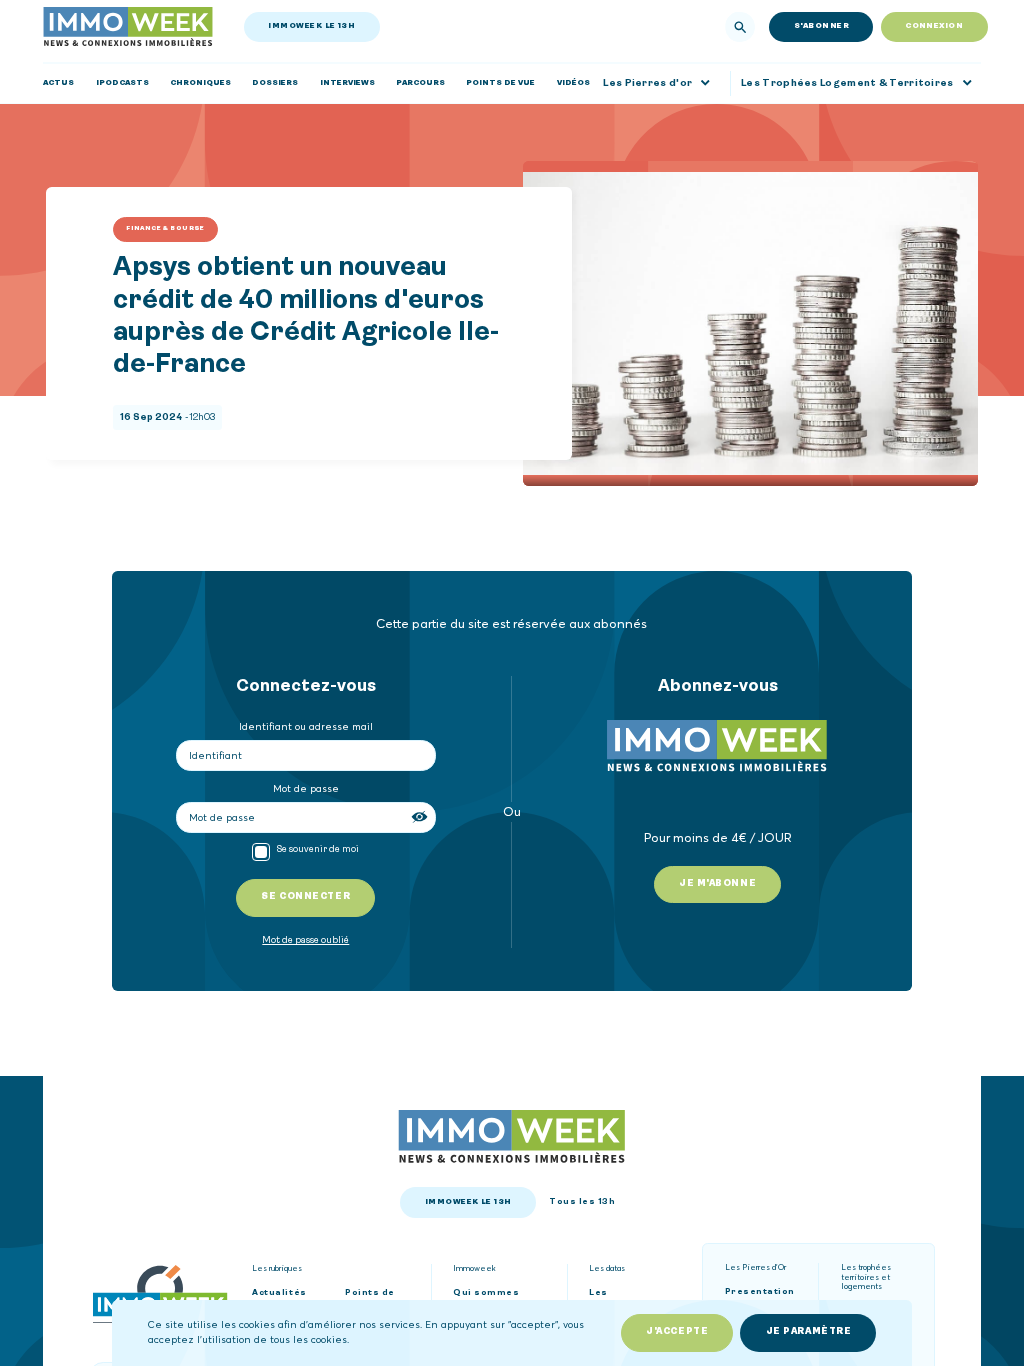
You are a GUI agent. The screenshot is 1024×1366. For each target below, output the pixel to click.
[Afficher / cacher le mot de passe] (421, 817)
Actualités (279, 1293)
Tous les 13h (582, 1202)
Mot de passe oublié (305, 940)
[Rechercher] (740, 27)
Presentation (760, 1292)
